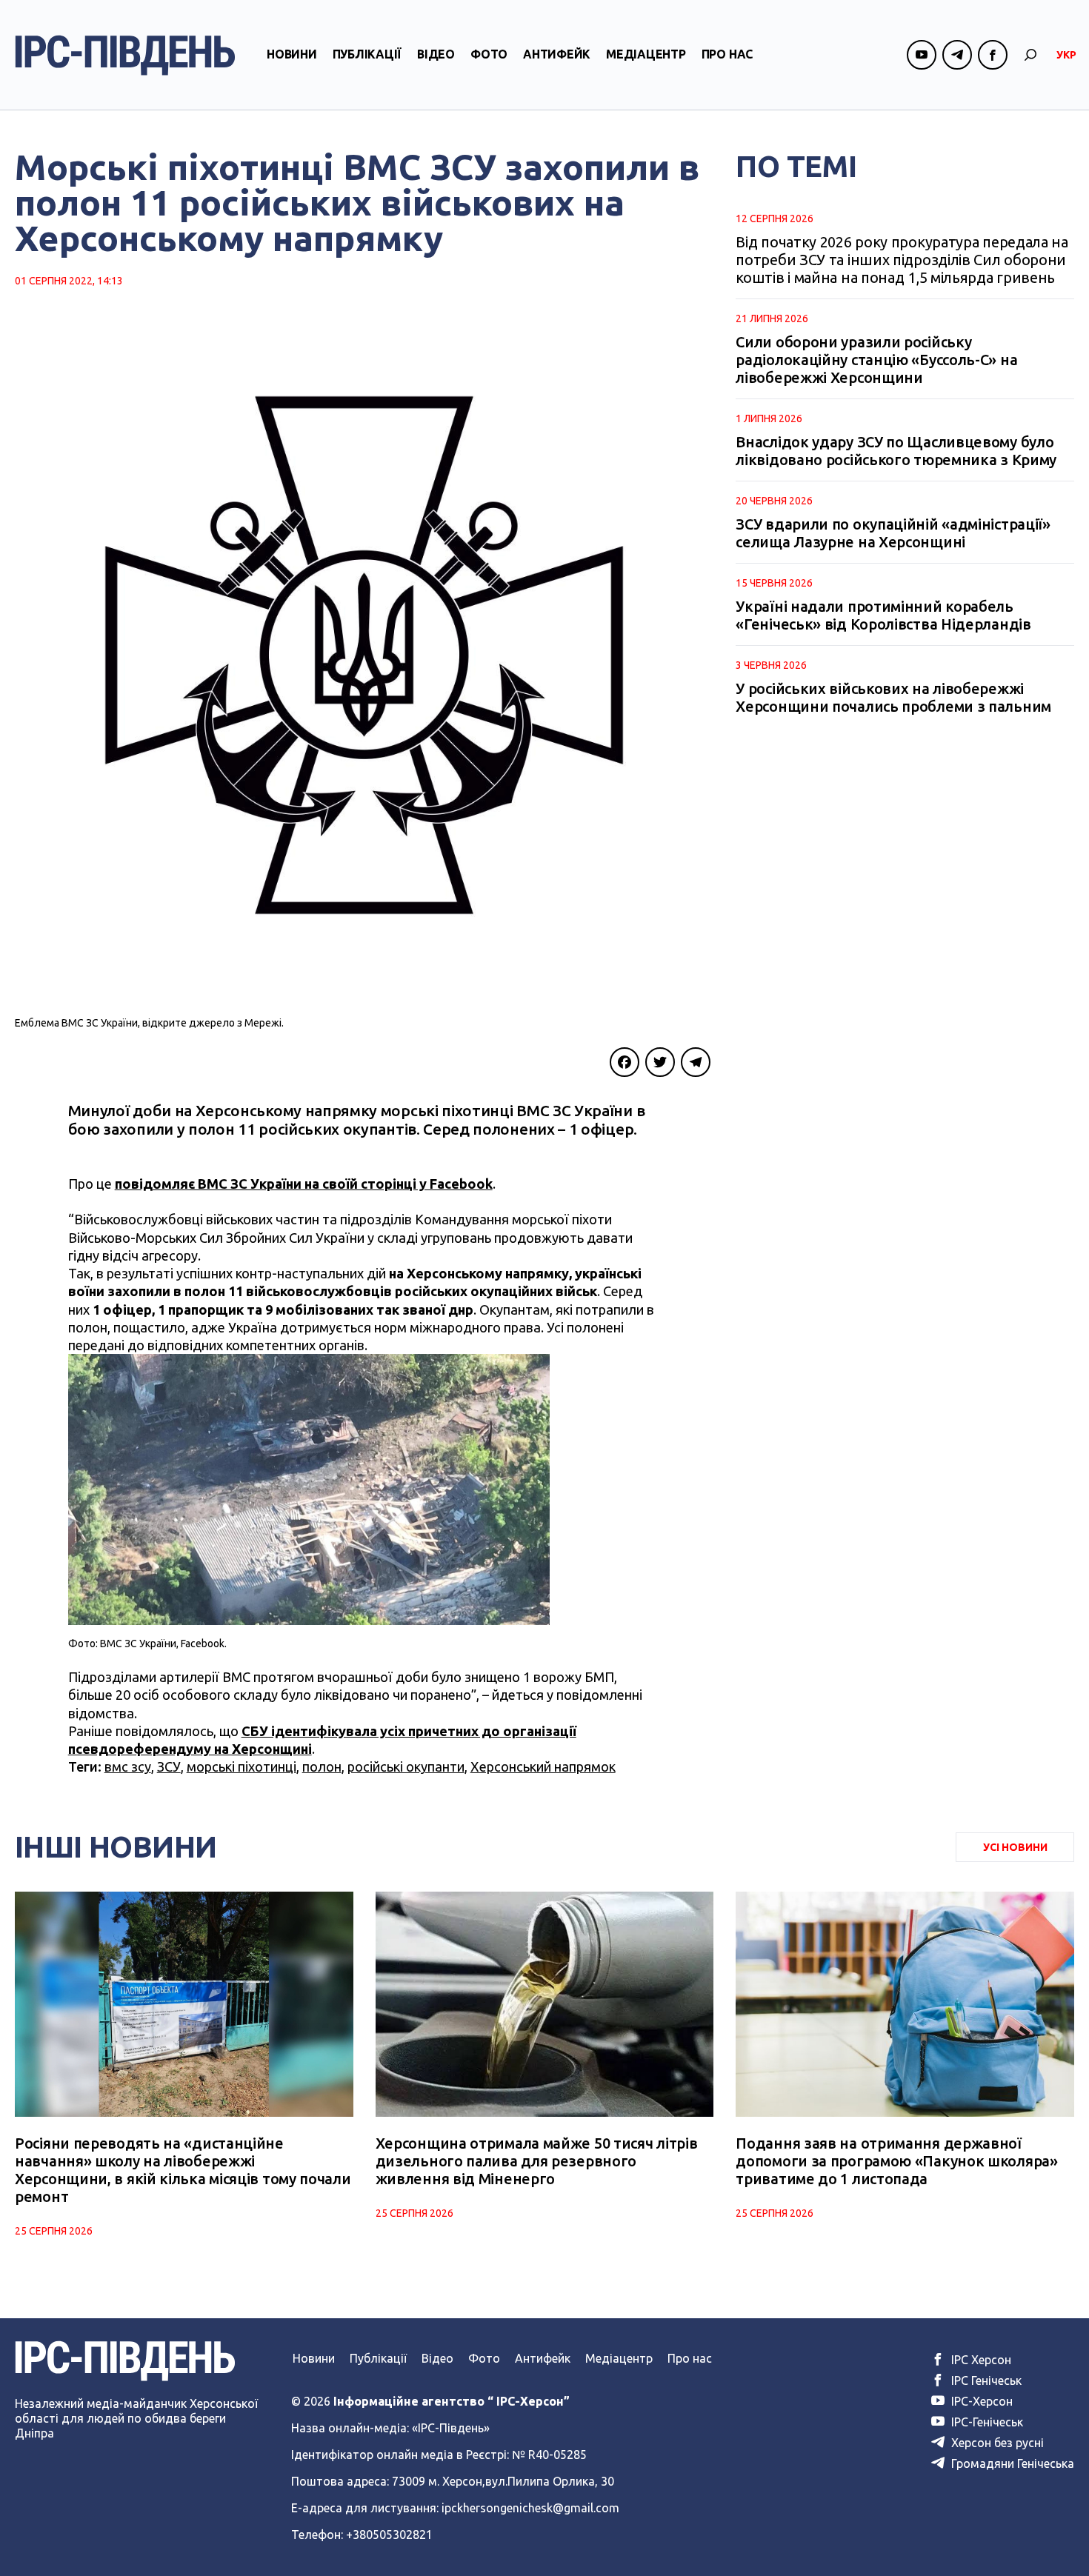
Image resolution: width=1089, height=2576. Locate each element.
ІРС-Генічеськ (986, 2422)
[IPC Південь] (125, 55)
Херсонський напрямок (543, 1766)
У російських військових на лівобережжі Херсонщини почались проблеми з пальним (893, 697)
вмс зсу (128, 1766)
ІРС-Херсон (980, 2401)
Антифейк (557, 54)
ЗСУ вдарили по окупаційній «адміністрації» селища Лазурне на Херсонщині (893, 533)
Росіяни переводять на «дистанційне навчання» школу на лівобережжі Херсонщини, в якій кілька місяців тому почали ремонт (183, 2170)
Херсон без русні (996, 2443)
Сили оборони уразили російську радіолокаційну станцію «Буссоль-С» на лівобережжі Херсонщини (876, 360)
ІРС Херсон (980, 2360)
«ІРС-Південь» (451, 2428)
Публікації (367, 54)
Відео (436, 54)
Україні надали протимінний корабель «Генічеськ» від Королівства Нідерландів (883, 615)
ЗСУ (169, 1766)
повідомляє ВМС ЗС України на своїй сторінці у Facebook (304, 1184)
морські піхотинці (242, 1766)
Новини (292, 54)
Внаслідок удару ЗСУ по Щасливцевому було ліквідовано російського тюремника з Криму (896, 451)
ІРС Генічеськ (985, 2380)
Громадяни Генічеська (1011, 2463)
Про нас (727, 54)
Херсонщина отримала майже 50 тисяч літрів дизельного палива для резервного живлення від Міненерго (537, 2161)
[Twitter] (660, 1062)
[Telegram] (696, 1062)
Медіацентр (646, 54)
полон (322, 1766)
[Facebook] (625, 1062)
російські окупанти (406, 1766)
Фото (489, 54)
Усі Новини (1015, 1847)
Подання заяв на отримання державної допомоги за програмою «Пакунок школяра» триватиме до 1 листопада (896, 2161)
